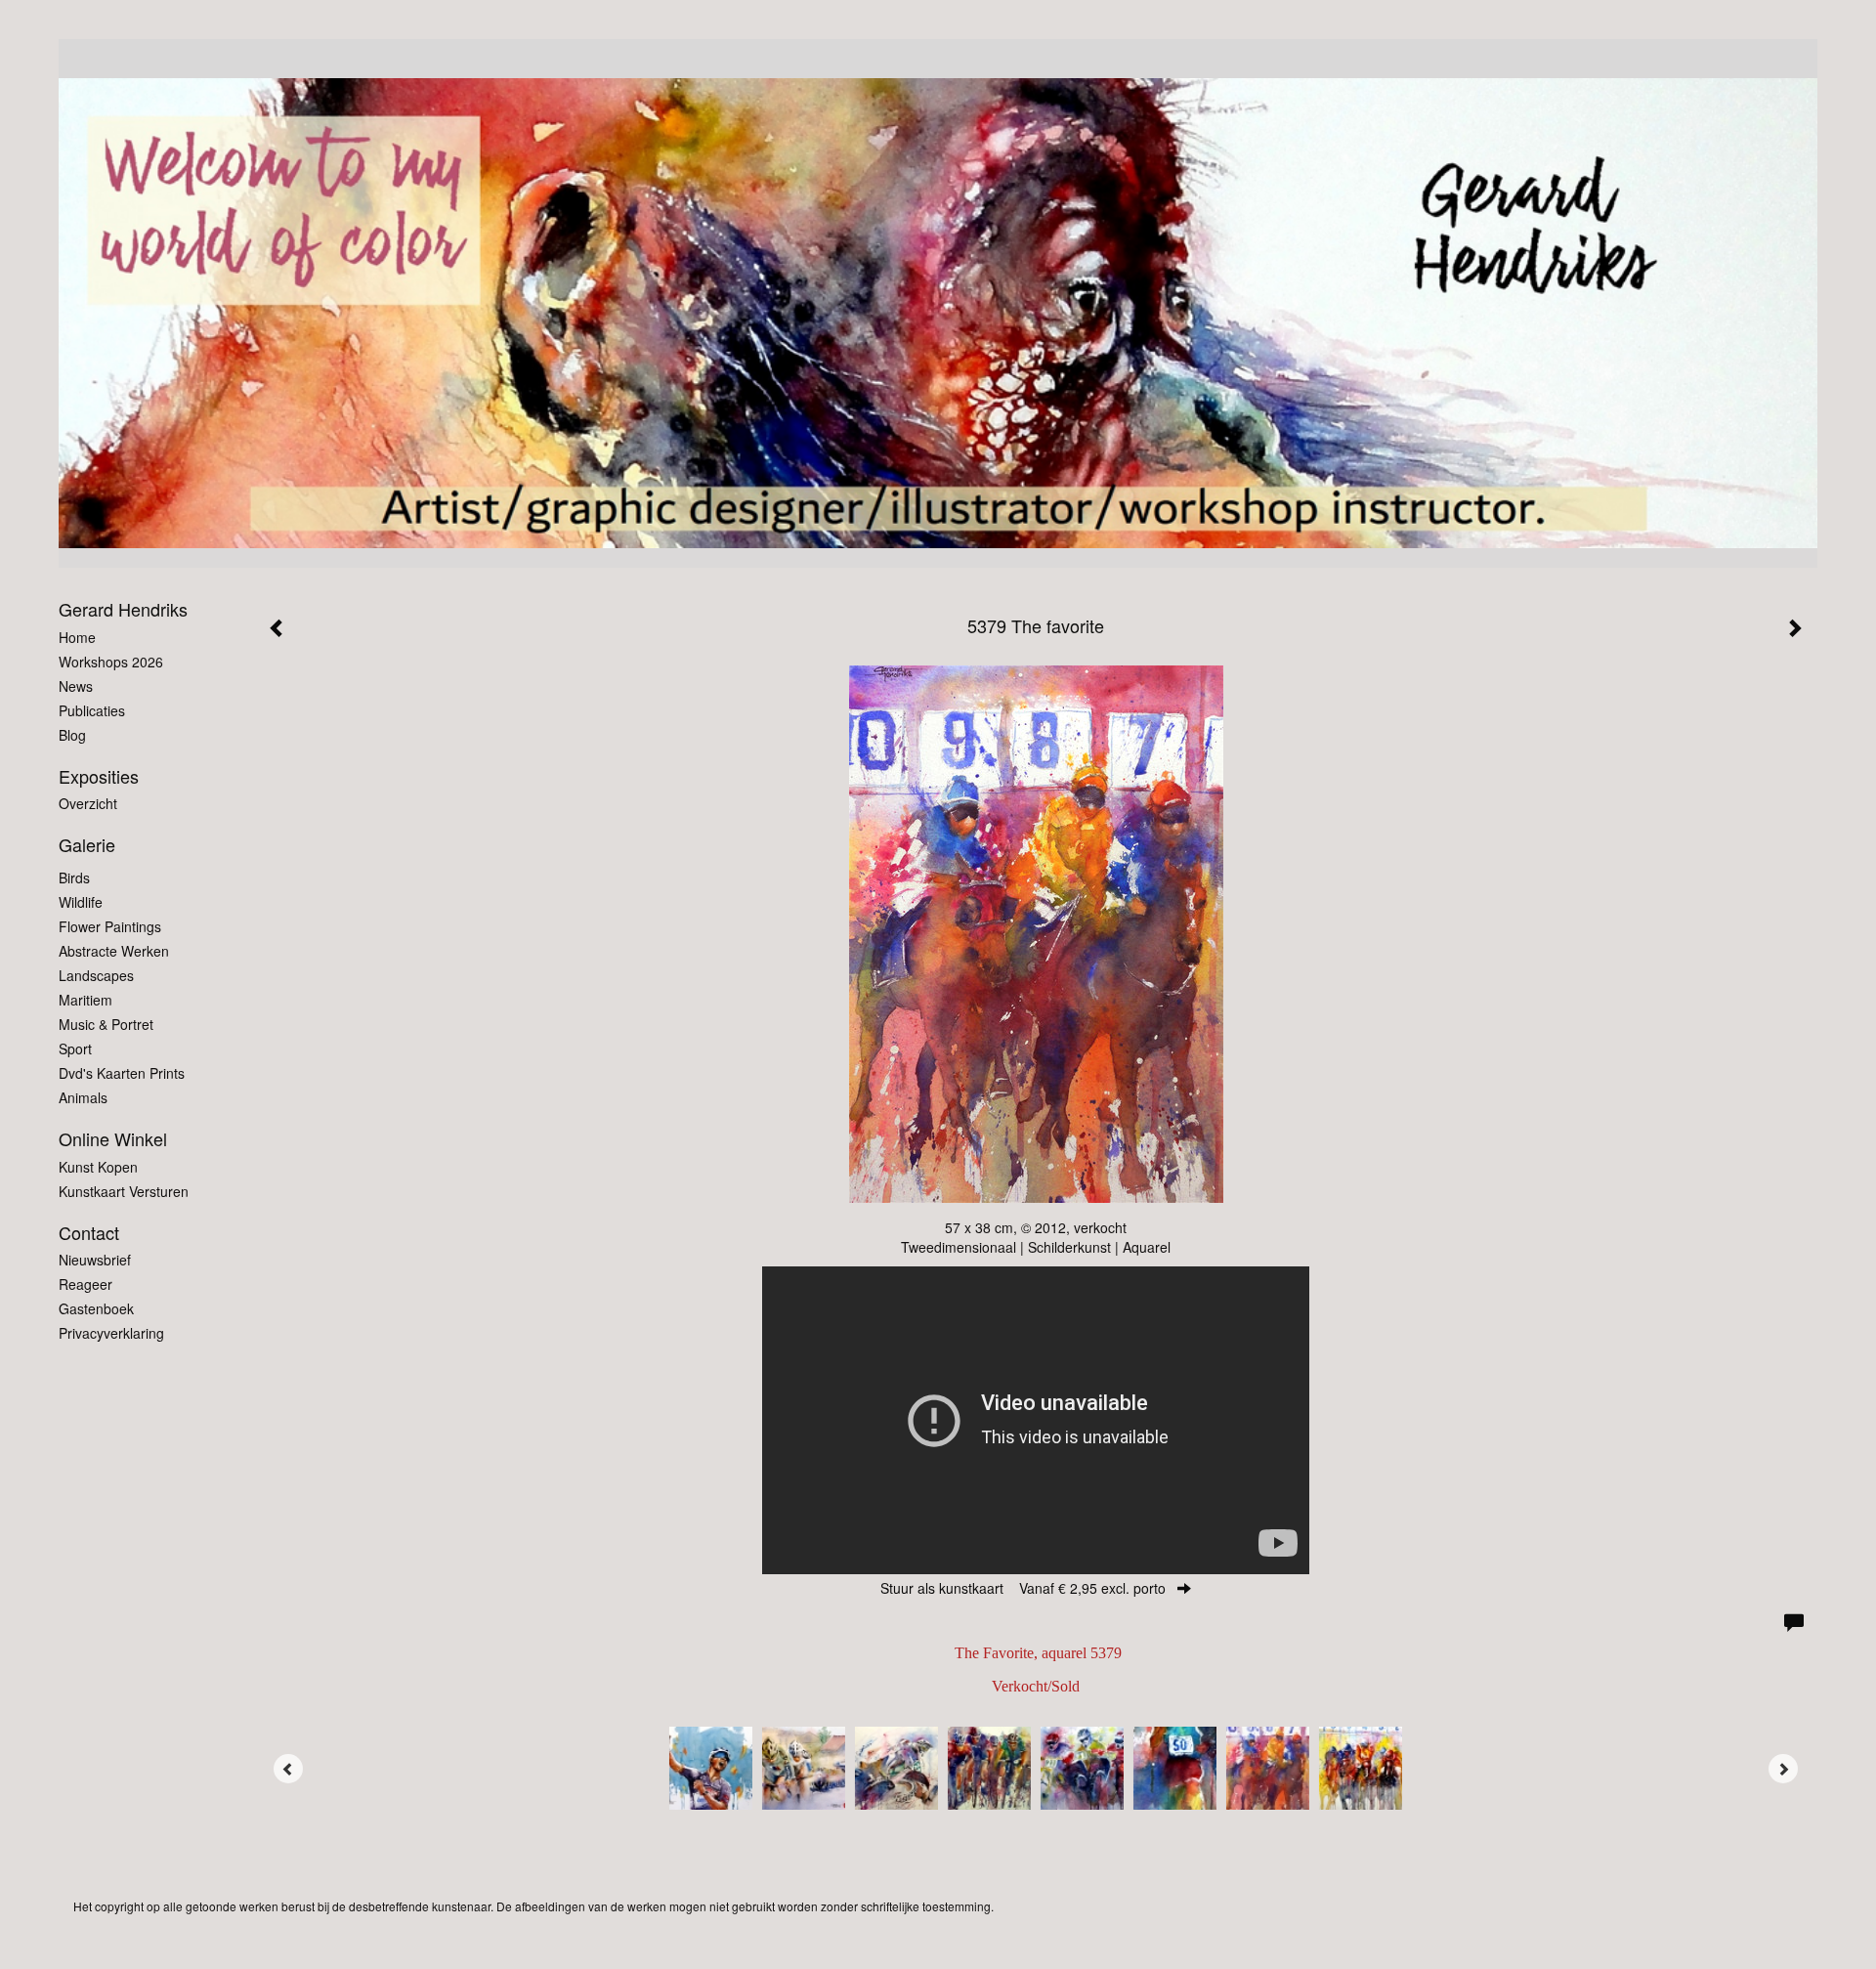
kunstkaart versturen (124, 1191)
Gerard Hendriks (123, 609)
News (76, 686)
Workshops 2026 (111, 662)
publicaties (92, 710)
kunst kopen (98, 1167)
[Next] (1783, 1769)
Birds (74, 877)
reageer (85, 1284)
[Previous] (288, 1769)
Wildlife (81, 902)
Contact (89, 1233)
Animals (83, 1097)
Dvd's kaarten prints (122, 1073)
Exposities (99, 776)
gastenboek (96, 1308)
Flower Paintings (110, 926)
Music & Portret (106, 1024)
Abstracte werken (114, 951)
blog (72, 735)
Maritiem (85, 1000)
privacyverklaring (111, 1333)
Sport (75, 1049)
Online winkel (113, 1139)
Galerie (87, 845)
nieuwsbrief (95, 1260)
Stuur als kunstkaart (1023, 1588)
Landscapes (96, 975)
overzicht (88, 803)
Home (77, 637)
